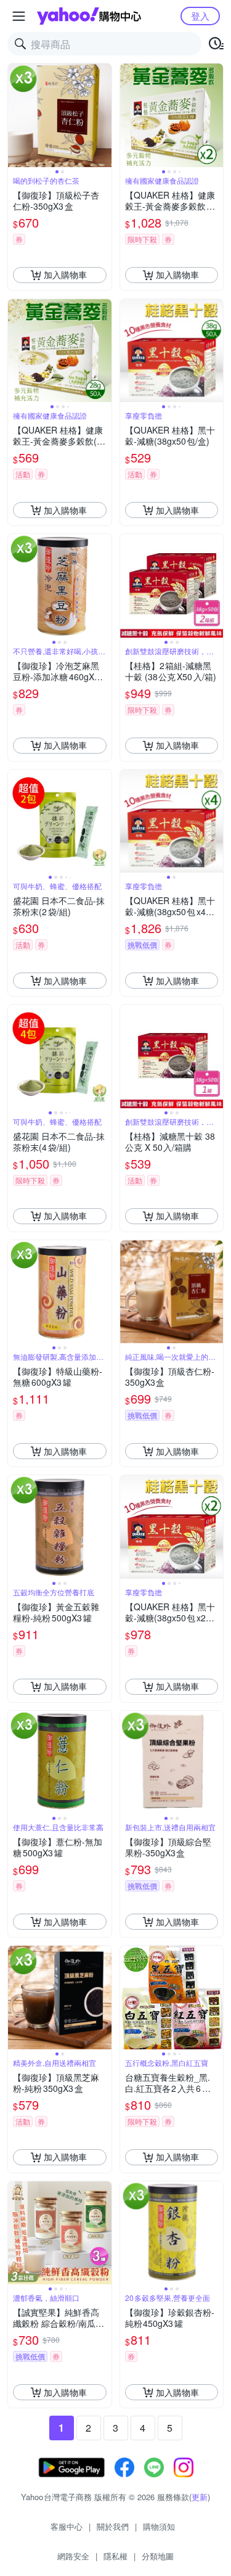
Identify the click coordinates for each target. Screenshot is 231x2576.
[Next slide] (103, 115)
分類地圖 (158, 2556)
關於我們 (113, 2526)
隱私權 (115, 2556)
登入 (200, 16)
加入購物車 (65, 274)
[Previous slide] (16, 115)
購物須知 (159, 2526)
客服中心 (67, 2526)
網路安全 (73, 2556)
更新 (200, 2497)
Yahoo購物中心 (89, 16)
